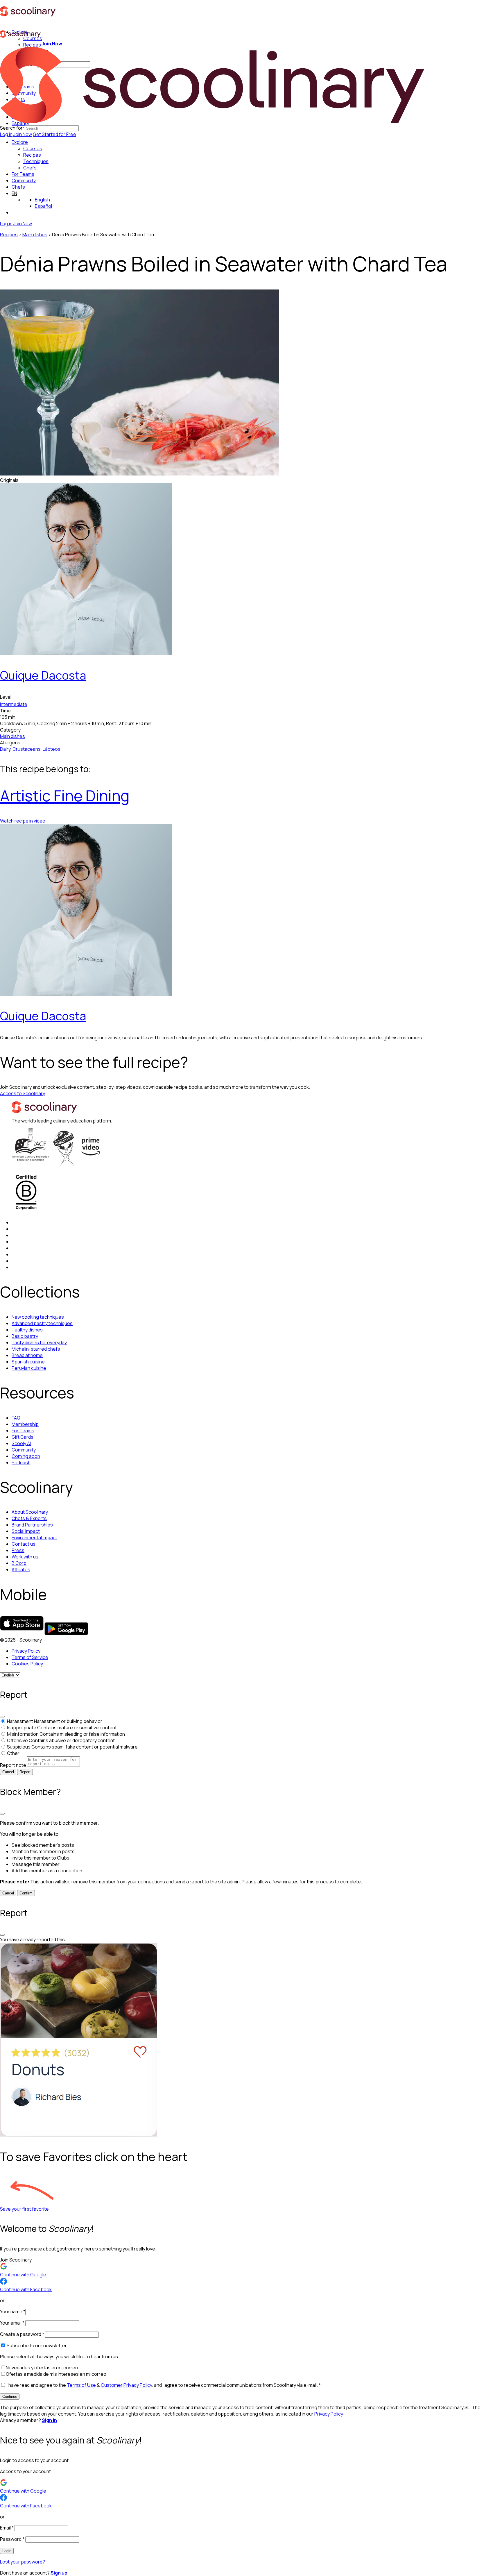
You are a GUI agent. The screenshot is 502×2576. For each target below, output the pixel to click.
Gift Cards (23, 1437)
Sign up (59, 2573)
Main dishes (35, 235)
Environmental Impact (34, 1538)
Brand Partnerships (32, 1525)
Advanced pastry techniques (42, 1323)
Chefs (18, 187)
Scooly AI (21, 1443)
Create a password (22, 2334)
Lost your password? (23, 2562)
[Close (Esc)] (2, 1717)
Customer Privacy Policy (126, 2385)
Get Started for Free (54, 134)
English (42, 200)
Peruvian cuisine (29, 1368)
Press (18, 1550)
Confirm (26, 1893)
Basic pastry (25, 1336)
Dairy (5, 749)
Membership (25, 1424)
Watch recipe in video (23, 821)
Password (12, 2539)
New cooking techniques (38, 1317)
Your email (12, 2323)
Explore (20, 142)
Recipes (9, 235)
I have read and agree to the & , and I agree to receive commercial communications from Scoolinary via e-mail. (163, 2385)
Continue (10, 2397)
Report (25, 1772)
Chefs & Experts (29, 1518)
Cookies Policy (27, 1664)
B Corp (19, 1563)
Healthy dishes (27, 1330)
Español (43, 206)
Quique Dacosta (43, 675)
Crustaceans (27, 749)
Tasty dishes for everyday (39, 1342)
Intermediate (14, 704)
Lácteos (52, 749)
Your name (13, 2312)
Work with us (25, 1557)
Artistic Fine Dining (65, 796)
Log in (6, 134)
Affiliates (21, 1569)
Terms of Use (81, 2385)
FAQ (16, 1418)
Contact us (24, 1544)
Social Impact (26, 1531)
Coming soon (26, 1456)
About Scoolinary (30, 1512)
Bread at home (27, 1355)
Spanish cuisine (28, 1362)
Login (7, 2551)
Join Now (23, 134)
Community (24, 180)
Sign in (49, 2420)
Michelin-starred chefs (36, 1349)
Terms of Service (30, 1657)
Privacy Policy (26, 1651)
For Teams (23, 174)
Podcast (21, 1463)
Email (7, 2528)
